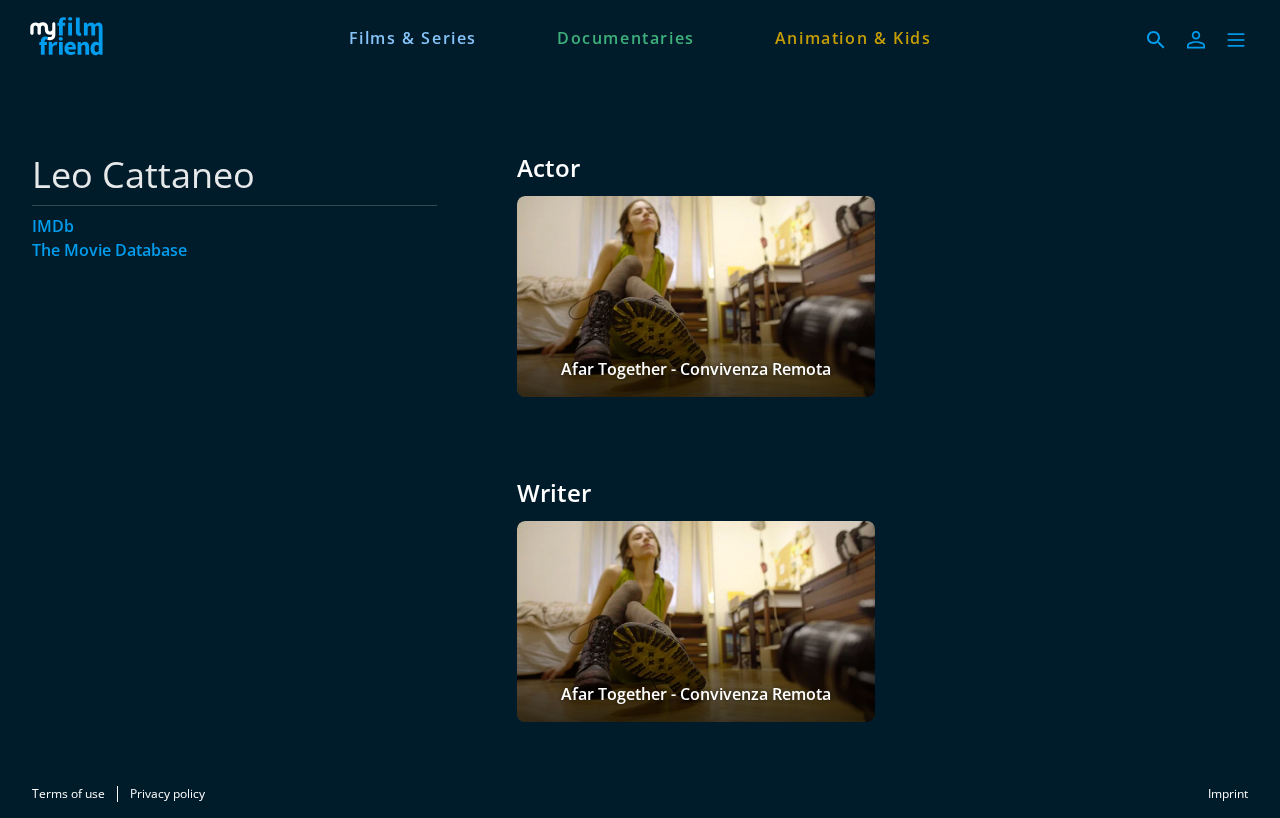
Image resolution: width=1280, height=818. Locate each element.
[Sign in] (1196, 40)
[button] (1236, 40)
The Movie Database (109, 250)
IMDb (53, 226)
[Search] (1156, 40)
